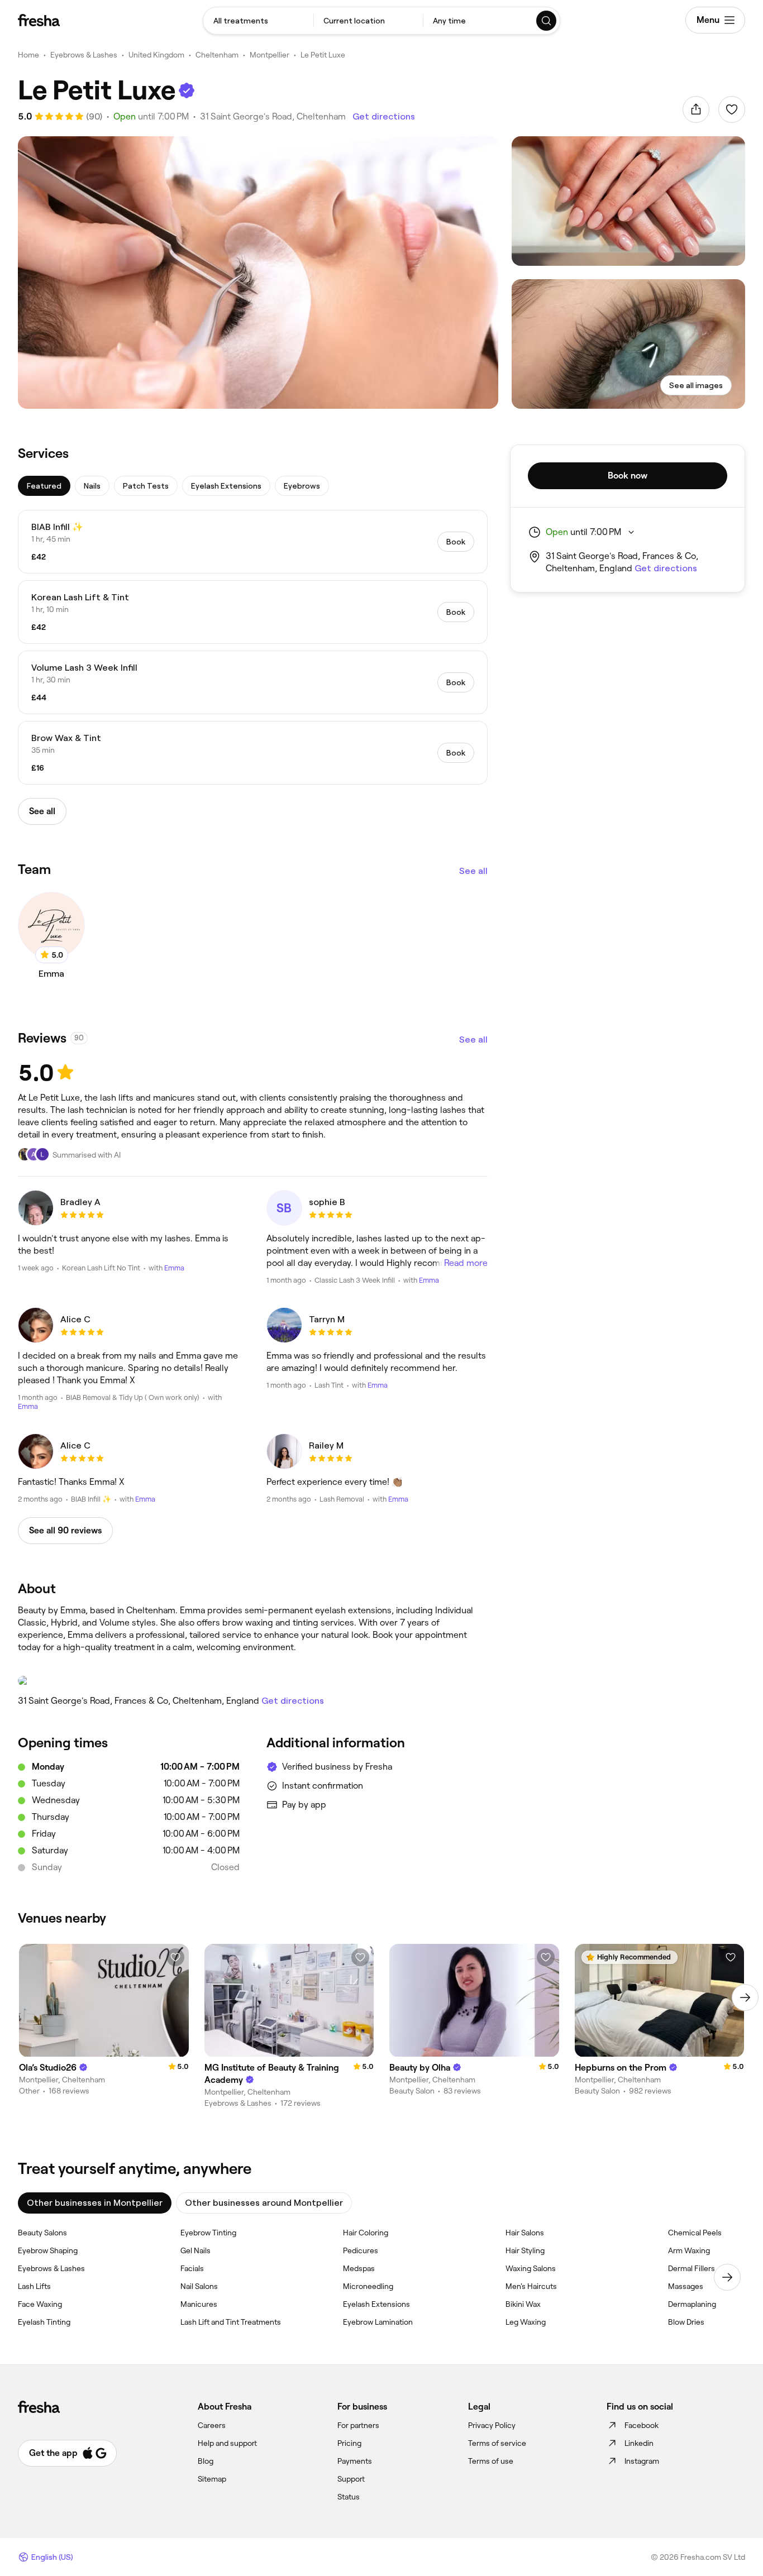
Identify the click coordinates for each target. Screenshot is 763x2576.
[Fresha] (39, 20)
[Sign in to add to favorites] (732, 109)
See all (473, 871)
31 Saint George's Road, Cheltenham (273, 116)
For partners (358, 2425)
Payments (355, 2461)
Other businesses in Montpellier (95, 2203)
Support (351, 2479)
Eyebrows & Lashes (84, 55)
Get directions (384, 116)
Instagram (642, 2461)
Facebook (642, 2425)
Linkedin (639, 2443)
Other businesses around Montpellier (264, 2203)
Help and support (227, 2443)
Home (28, 55)
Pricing (349, 2443)
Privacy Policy (492, 2425)
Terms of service (497, 2443)
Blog (206, 2461)
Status (349, 2497)
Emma (174, 1268)
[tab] (44, 486)
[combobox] (258, 21)
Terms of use (491, 2461)
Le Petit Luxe (323, 55)
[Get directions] (253, 1681)
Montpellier (270, 55)
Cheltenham (217, 55)
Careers (212, 2425)
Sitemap (212, 2479)
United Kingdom (156, 55)
